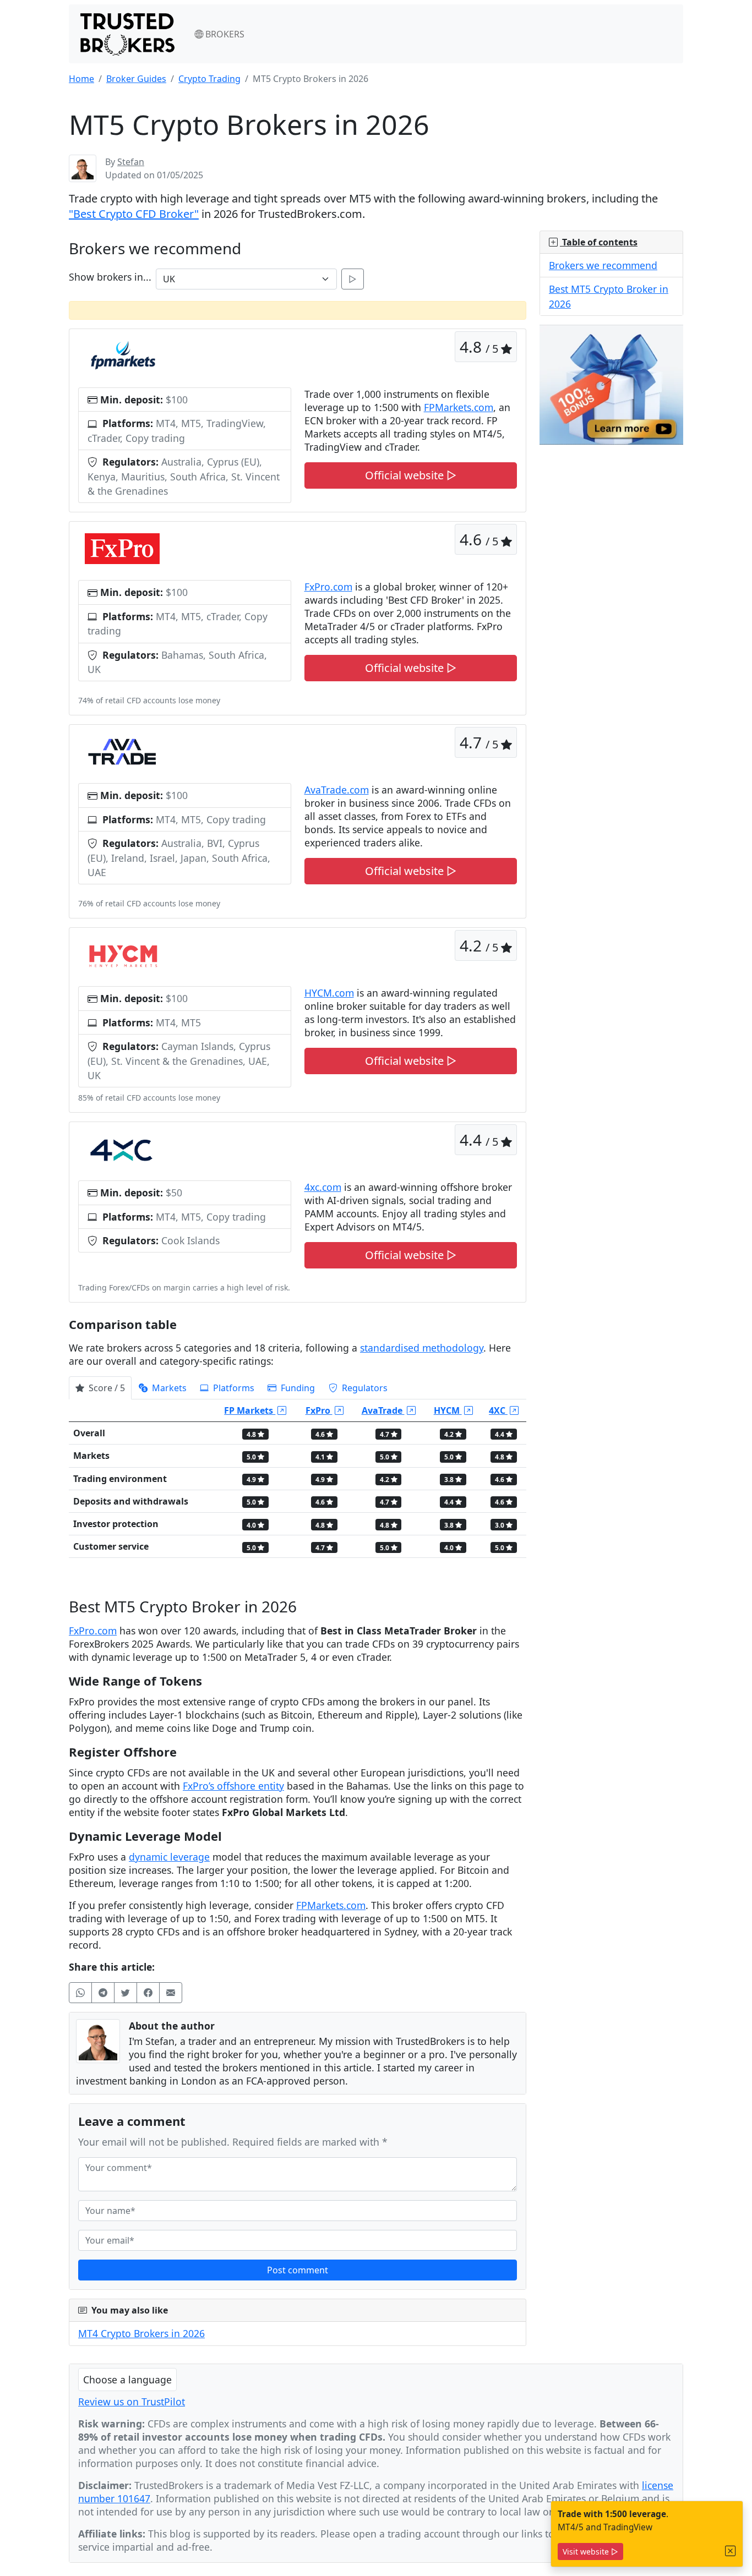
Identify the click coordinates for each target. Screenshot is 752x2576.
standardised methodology (422, 1348)
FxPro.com (328, 587)
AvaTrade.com (337, 790)
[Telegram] (103, 1993)
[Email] (171, 1993)
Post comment (298, 2270)
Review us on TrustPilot (132, 2402)
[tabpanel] (298, 1483)
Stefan (131, 162)
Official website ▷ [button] (411, 475)
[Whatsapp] (80, 1993)
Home (81, 79)
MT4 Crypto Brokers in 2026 (141, 2333)
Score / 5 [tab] (106, 1388)
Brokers (224, 34)
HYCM (448, 1410)
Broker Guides (136, 79)
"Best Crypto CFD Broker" (134, 214)
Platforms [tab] (233, 1388)
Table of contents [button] (599, 242)
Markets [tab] (168, 1388)
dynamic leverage (169, 1857)
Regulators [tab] (364, 1388)
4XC (498, 1410)
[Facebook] (148, 1993)
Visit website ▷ (590, 2552)
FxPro (319, 1410)
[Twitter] (126, 1993)
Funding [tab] (297, 1388)
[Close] (731, 2551)
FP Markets (250, 1410)
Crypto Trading (209, 79)
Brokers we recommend (603, 265)
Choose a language (127, 2380)
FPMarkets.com (459, 407)
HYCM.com (329, 993)
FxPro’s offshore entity (233, 1786)
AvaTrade (383, 1410)
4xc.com (323, 1187)
